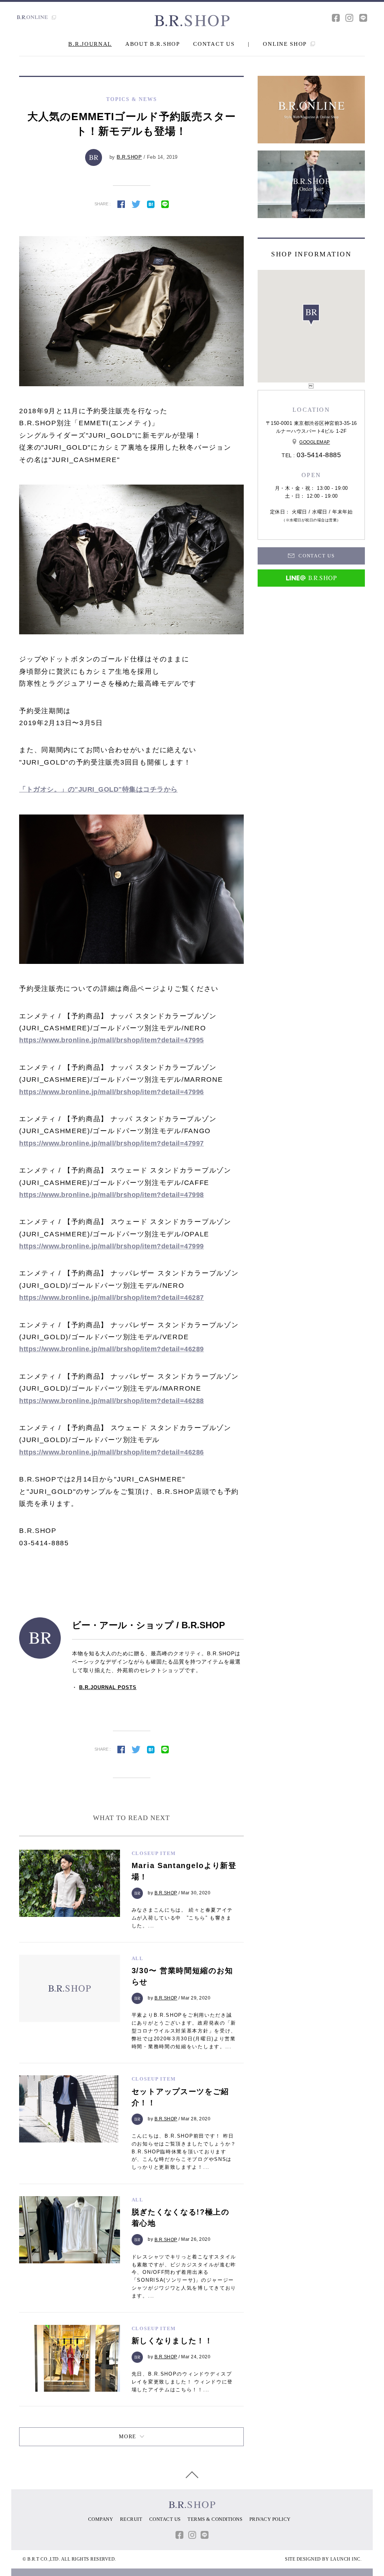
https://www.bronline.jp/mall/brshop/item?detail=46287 (112, 1298)
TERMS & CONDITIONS (215, 2519)
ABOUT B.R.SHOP (153, 44)
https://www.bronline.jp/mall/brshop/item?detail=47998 (112, 1195)
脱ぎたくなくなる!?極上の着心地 (181, 2218)
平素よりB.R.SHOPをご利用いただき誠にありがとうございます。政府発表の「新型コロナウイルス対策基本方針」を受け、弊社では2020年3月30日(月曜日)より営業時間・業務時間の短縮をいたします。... (184, 2031)
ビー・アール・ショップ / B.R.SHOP (148, 1625)
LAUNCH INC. (346, 2559)
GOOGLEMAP (315, 442)
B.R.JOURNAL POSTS (108, 1687)
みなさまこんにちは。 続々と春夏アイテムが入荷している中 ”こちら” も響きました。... (182, 1918)
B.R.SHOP (129, 157)
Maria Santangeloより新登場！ (184, 1871)
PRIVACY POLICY (270, 2519)
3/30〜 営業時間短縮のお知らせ (182, 1976)
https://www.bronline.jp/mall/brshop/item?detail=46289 (112, 1349)
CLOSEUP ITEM (154, 1853)
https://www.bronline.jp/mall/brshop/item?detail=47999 (112, 1246)
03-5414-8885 (319, 455)
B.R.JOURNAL (90, 44)
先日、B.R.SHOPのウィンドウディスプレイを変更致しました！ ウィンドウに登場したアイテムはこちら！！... (182, 2382)
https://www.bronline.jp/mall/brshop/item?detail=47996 (112, 1092)
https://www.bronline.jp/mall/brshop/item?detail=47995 (112, 1040)
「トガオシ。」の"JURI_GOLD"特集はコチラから (98, 789)
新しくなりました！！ (172, 2341)
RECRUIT (131, 2519)
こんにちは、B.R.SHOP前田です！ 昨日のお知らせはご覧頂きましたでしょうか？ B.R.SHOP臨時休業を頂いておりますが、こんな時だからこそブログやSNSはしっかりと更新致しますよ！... (184, 2151)
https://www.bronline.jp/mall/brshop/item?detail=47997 (112, 1143)
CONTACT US (214, 44)
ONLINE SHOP (286, 44)
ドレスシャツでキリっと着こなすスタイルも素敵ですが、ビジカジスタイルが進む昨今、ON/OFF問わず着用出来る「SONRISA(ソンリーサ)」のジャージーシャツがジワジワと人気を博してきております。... (184, 2276)
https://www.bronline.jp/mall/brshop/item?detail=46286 (112, 1452)
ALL (138, 1958)
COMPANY (101, 2519)
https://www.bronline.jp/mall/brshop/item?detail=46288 (112, 1401)
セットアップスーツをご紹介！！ (180, 2097)
